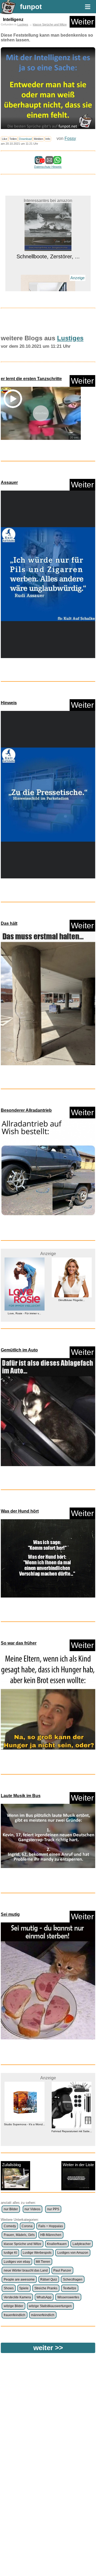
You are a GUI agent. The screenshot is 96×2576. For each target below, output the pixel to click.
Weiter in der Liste (78, 2165)
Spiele (24, 2288)
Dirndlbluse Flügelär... (24, 1300)
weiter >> (48, 2348)
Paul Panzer (62, 2270)
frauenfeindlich (15, 2315)
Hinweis (9, 703)
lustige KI (10, 2253)
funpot (31, 7)
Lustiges (23, 24)
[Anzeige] (48, 272)
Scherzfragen (73, 2279)
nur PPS (53, 2209)
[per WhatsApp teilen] (57, 162)
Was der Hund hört (20, 1511)
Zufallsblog (11, 2165)
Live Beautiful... (48, 281)
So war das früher (19, 1643)
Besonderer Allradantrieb (26, 1110)
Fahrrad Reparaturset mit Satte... (25, 2131)
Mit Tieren (43, 2262)
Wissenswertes (68, 2297)
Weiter (82, 22)
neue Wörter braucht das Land (26, 2270)
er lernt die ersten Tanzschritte (31, 379)
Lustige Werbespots (37, 2253)
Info (48, 139)
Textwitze (70, 2288)
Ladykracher (82, 2244)
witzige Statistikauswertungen (50, 2306)
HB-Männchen (51, 2235)
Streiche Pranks (46, 2288)
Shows (9, 2288)
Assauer (9, 482)
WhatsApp (44, 2297)
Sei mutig (10, 1914)
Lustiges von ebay (17, 2262)
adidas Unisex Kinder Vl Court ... (72, 2141)
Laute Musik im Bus (21, 1796)
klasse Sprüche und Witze (50, 24)
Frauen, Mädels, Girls (19, 2235)
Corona (27, 2226)
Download (25, 139)
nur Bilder (11, 2209)
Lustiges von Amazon (73, 2253)
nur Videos (32, 2209)
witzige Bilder (13, 2306)
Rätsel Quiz (49, 2279)
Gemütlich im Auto (19, 1350)
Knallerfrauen (57, 2244)
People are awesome (19, 2279)
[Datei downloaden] (48, 575)
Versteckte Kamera (17, 2297)
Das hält (9, 923)
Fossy (70, 138)
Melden (39, 139)
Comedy (10, 2226)
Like (5, 139)
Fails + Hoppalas (51, 2226)
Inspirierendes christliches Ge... (72, 1300)
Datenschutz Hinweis (48, 167)
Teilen (13, 139)
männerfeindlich (43, 2315)
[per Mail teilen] (49, 162)
